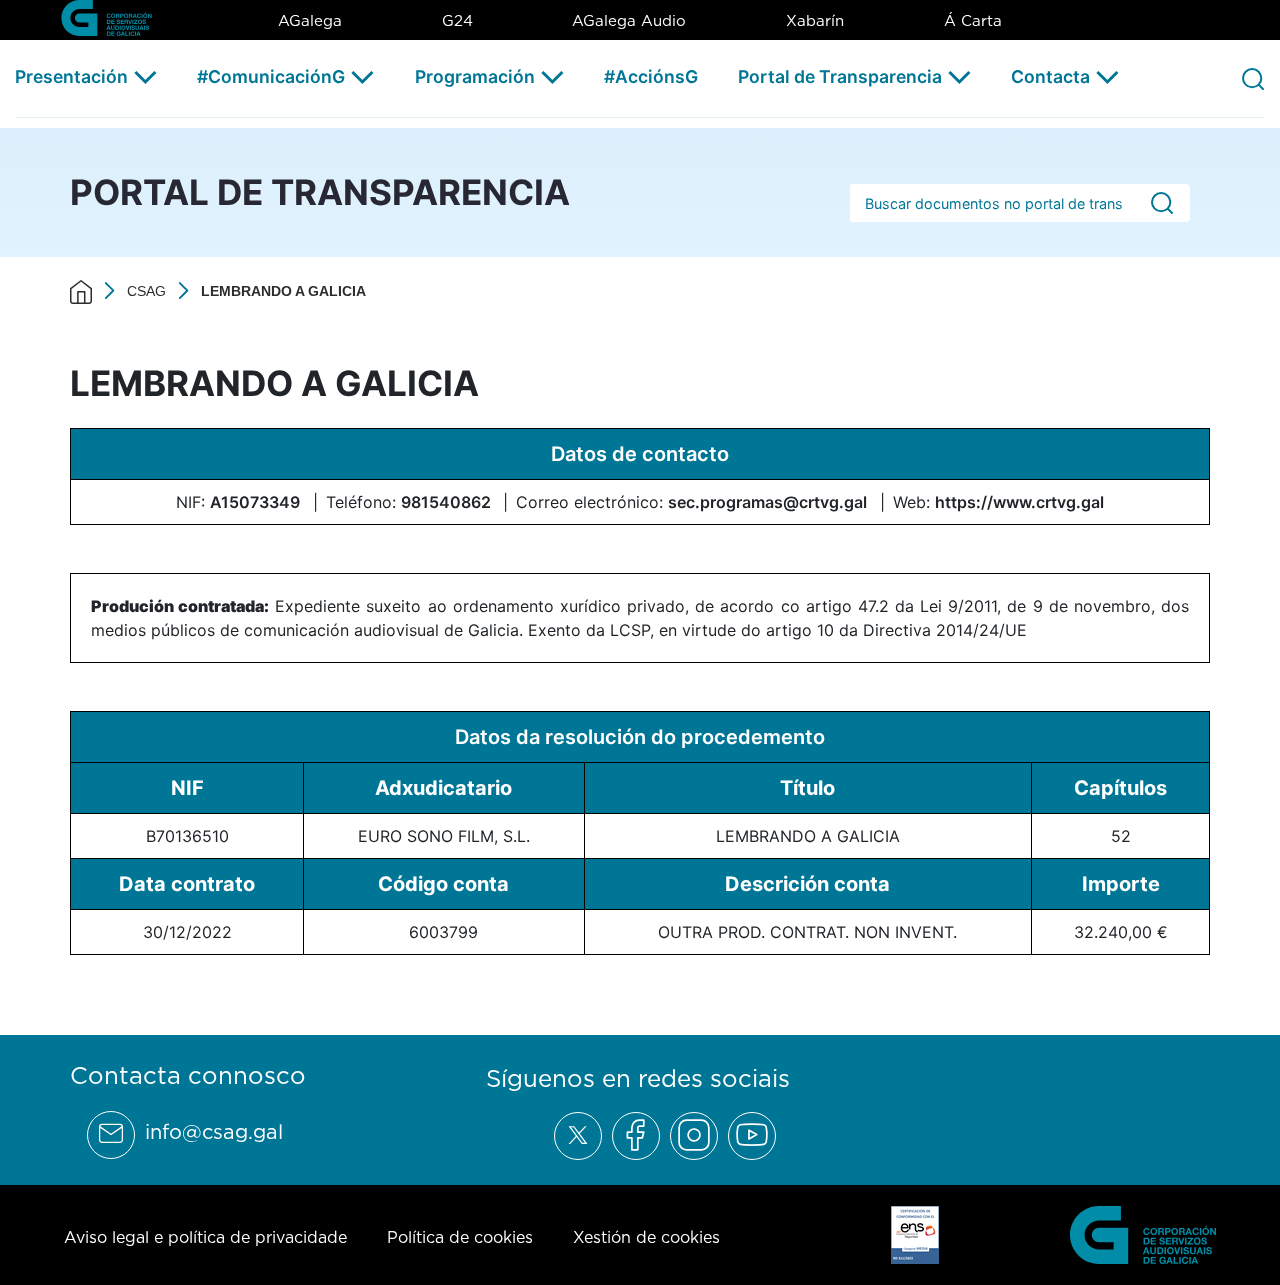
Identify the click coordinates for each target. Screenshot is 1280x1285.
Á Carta (973, 20)
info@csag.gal (214, 1132)
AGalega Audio (629, 20)
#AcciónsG (651, 76)
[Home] (81, 291)
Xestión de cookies (646, 1237)
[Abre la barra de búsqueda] (1253, 78)
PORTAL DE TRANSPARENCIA (320, 192)
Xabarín (815, 20)
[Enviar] (1162, 203)
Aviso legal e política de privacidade (205, 1237)
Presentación (71, 76)
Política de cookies (460, 1237)
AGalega (310, 20)
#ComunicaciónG (271, 76)
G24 (457, 20)
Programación (475, 76)
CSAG (146, 291)
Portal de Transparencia (840, 76)
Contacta (1050, 76)
